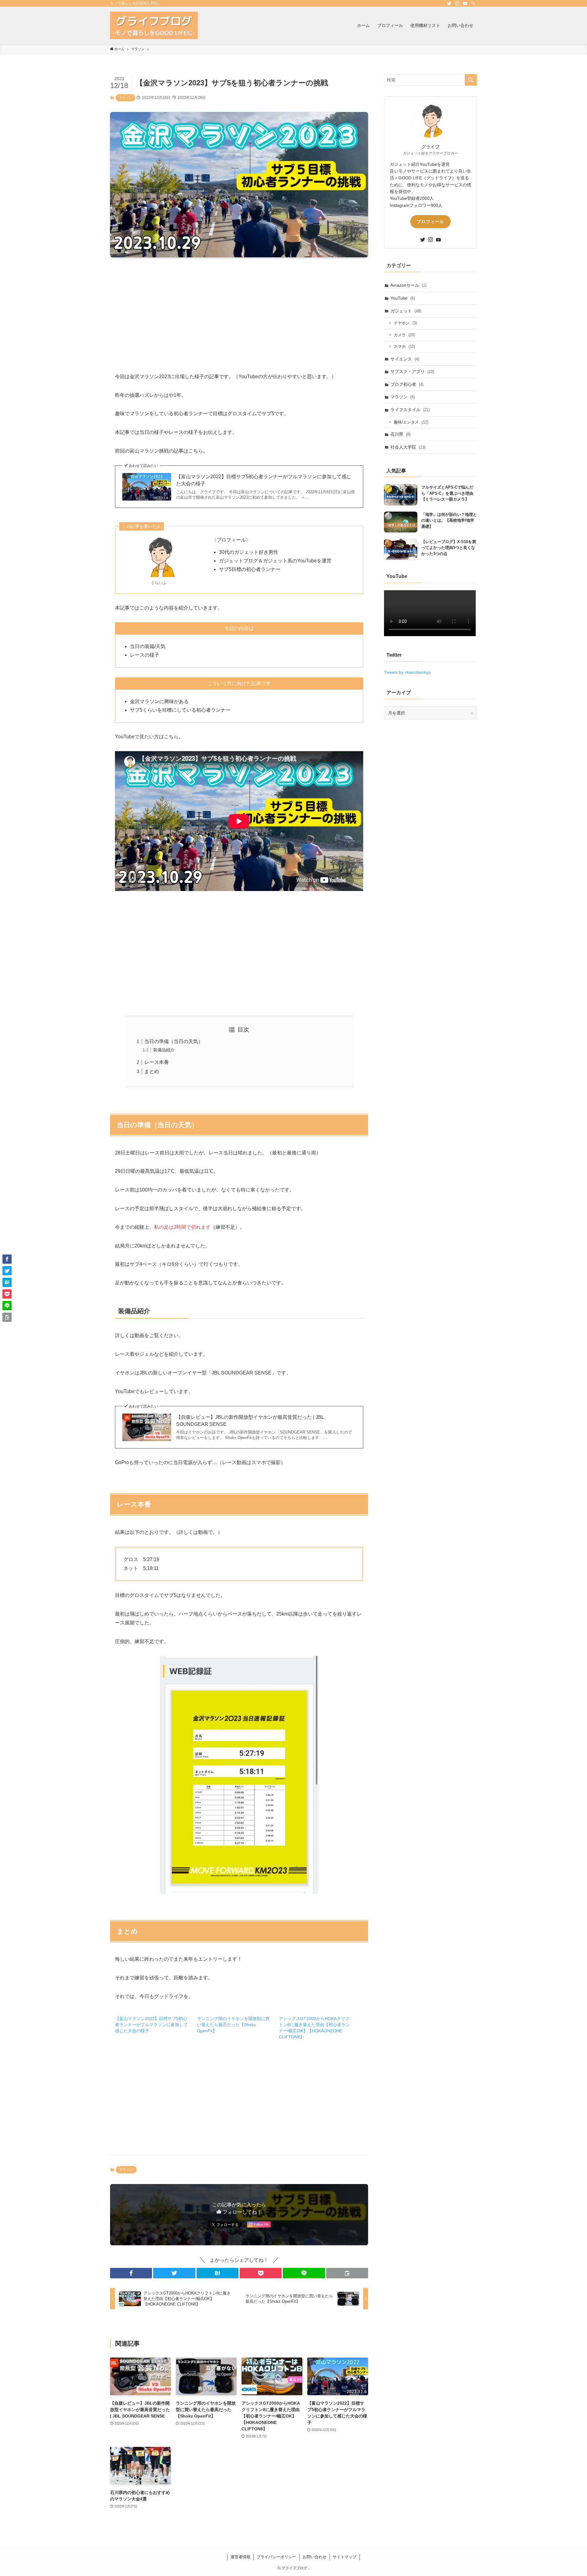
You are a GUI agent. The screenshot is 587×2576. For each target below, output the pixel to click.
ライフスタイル (410, 410)
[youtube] (465, 3)
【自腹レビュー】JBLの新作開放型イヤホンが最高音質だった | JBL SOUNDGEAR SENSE (250, 1420)
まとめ (152, 1071)
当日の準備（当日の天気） (174, 1041)
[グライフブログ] (154, 25)
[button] (131, 2273)
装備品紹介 (164, 1050)
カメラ (404, 335)
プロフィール (430, 222)
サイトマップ (345, 2557)
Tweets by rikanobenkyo (407, 672)
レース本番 (157, 1062)
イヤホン (405, 323)
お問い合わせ (315, 2557)
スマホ (404, 347)
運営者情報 (240, 2557)
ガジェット (406, 311)
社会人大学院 (408, 447)
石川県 (401, 434)
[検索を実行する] (471, 80)
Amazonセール (408, 285)
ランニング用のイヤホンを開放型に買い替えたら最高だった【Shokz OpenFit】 (233, 2025)
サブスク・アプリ (412, 371)
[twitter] (449, 3)
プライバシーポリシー (276, 2557)
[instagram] (457, 3)
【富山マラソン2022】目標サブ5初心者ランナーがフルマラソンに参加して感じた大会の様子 (264, 480)
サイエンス (405, 359)
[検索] (473, 3)
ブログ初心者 (407, 384)
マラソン (125, 98)
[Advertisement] (239, 310)
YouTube (403, 298)
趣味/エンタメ (411, 422)
